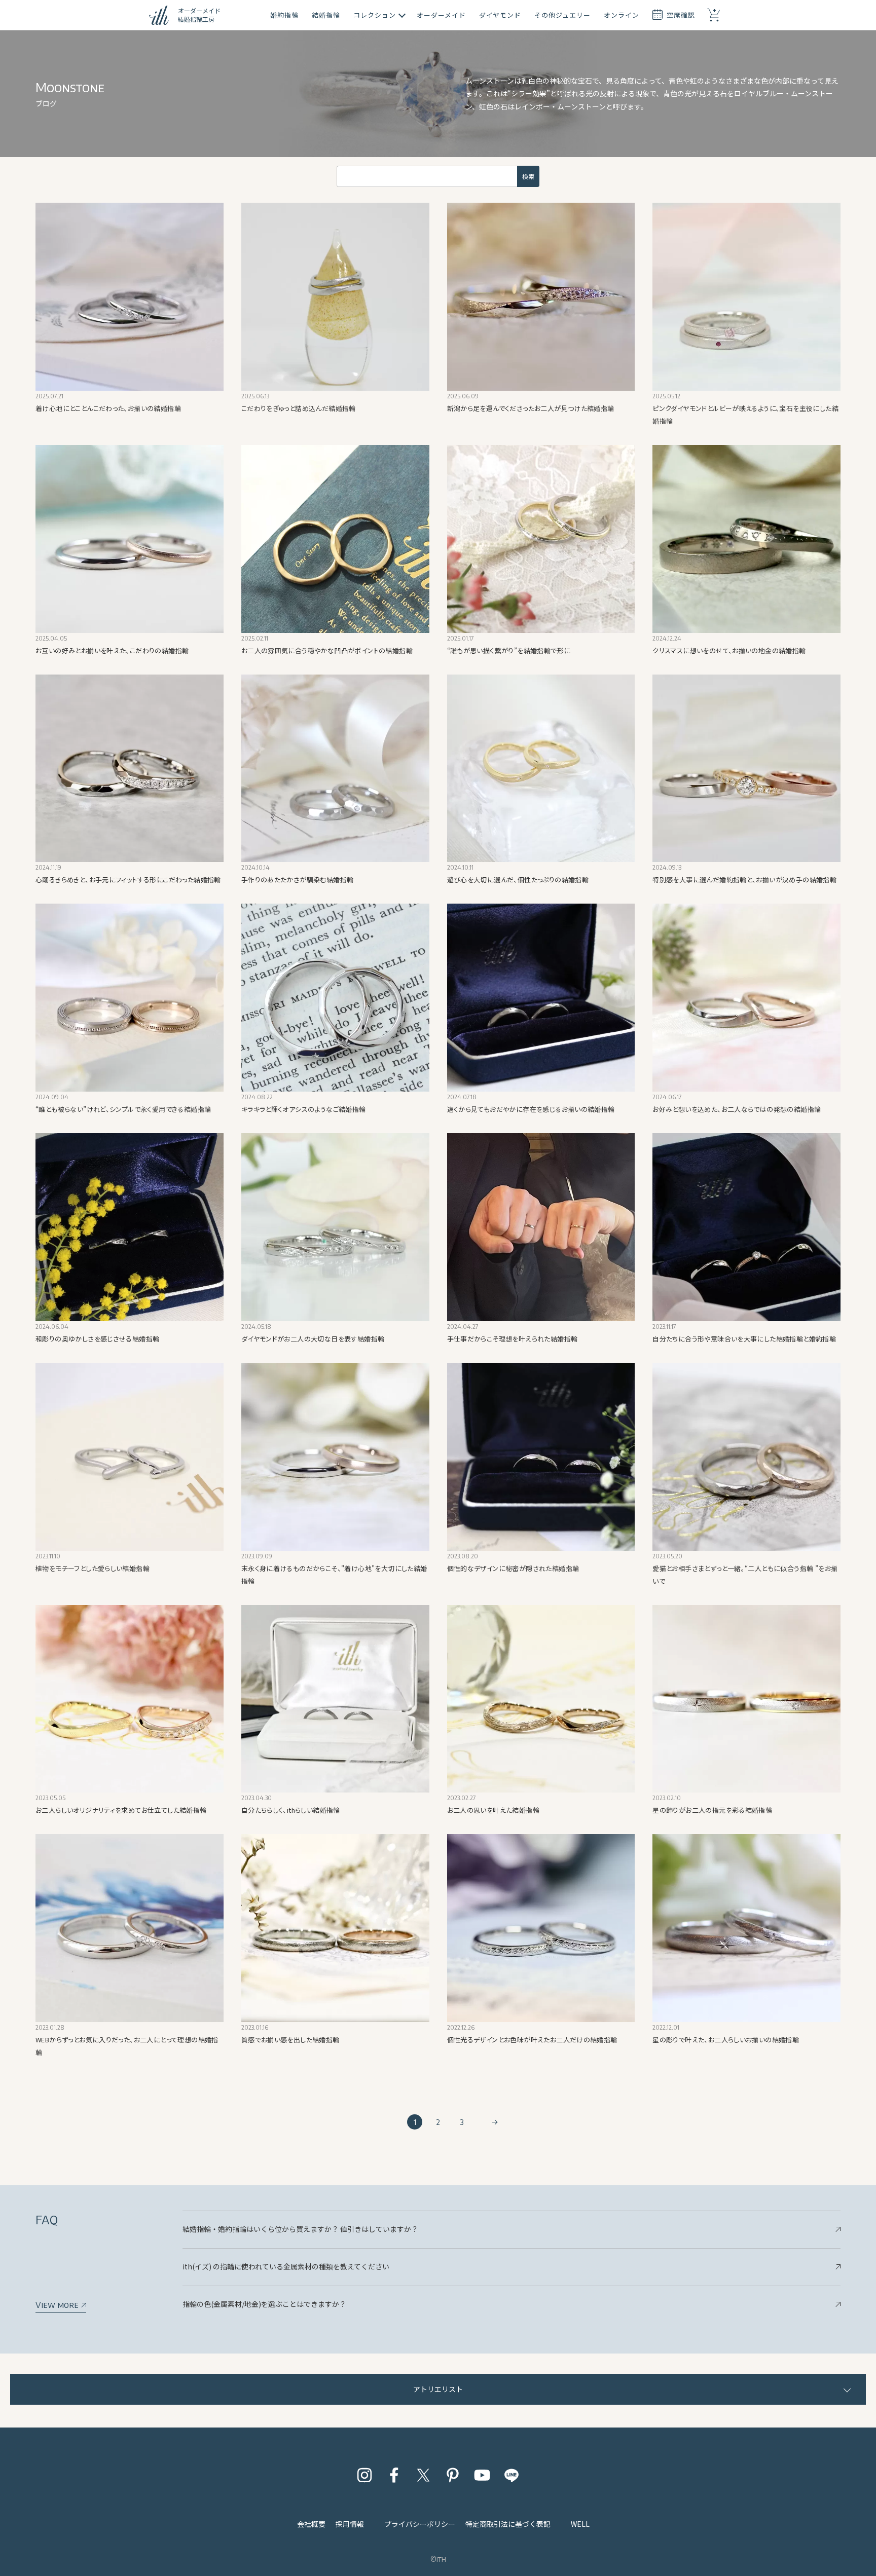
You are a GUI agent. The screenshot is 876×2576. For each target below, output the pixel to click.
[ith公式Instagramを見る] (364, 2475)
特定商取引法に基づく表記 (508, 2524)
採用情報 (350, 2524)
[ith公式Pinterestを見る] (453, 2475)
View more (58, 2305)
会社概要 (311, 2524)
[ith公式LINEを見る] (512, 2475)
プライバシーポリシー (420, 2524)
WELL (580, 2524)
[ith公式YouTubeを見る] (482, 2475)
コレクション (375, 15)
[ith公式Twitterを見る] (423, 2475)
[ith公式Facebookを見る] (394, 2475)
